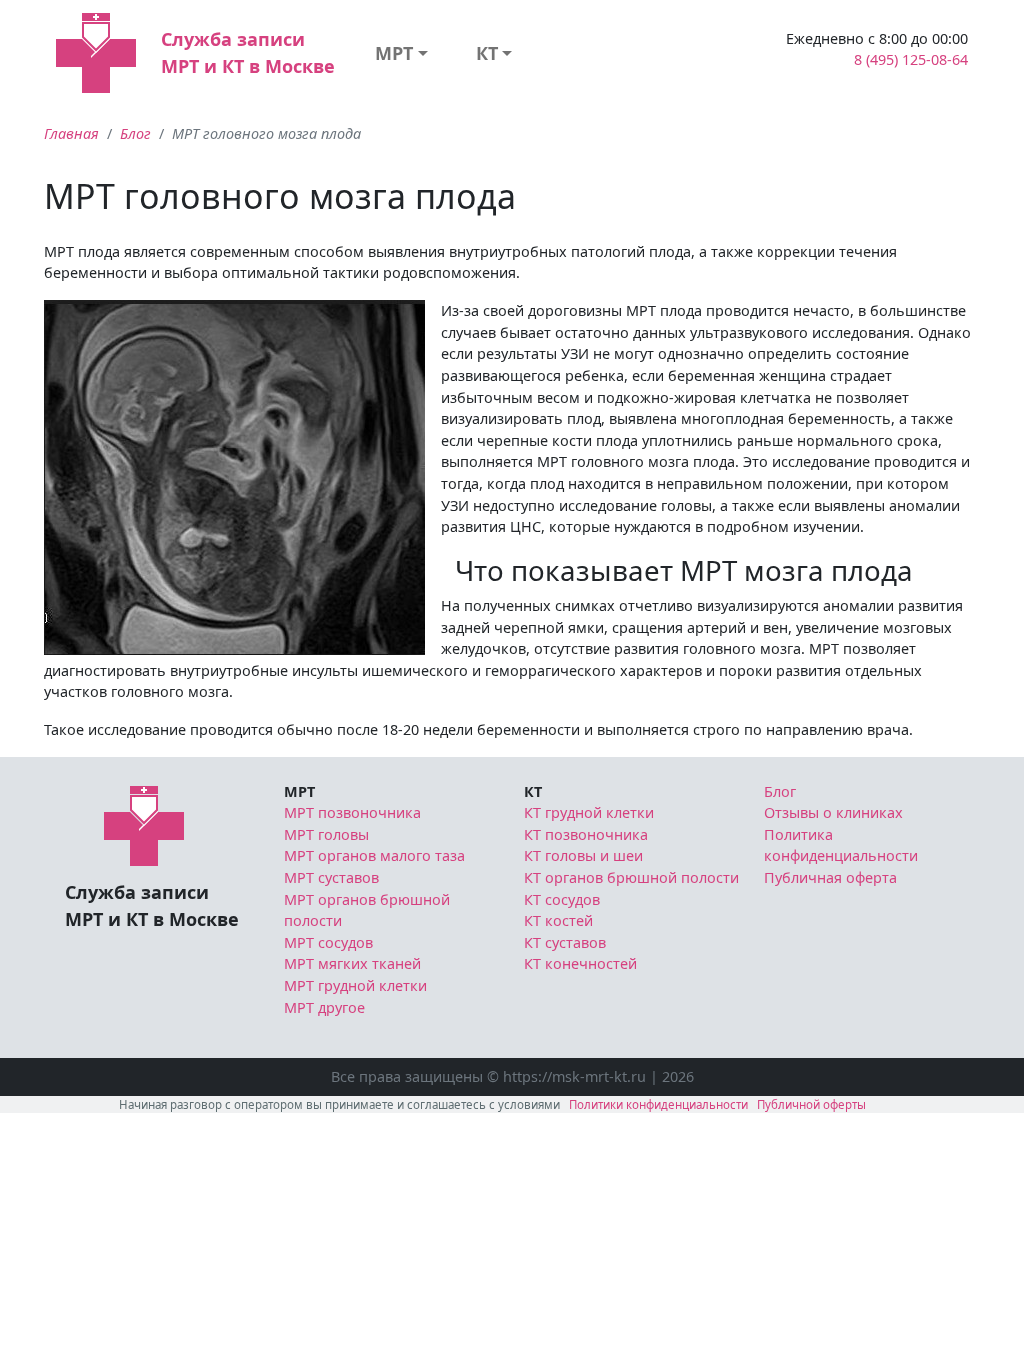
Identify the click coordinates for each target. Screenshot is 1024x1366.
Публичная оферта (830, 877)
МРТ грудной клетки (355, 985)
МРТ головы (326, 834)
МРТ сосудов (328, 942)
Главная (71, 133)
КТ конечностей (580, 963)
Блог (135, 133)
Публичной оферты (811, 1104)
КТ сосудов (562, 899)
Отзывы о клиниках (833, 812)
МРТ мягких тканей (352, 963)
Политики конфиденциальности (658, 1104)
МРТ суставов (331, 877)
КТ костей (558, 920)
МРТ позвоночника (352, 812)
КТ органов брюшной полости (631, 877)
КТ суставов (565, 942)
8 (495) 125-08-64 (911, 59)
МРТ (394, 53)
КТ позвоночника (586, 834)
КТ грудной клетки (589, 812)
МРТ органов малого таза (374, 855)
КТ (487, 53)
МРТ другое (324, 1007)
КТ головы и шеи (583, 855)
